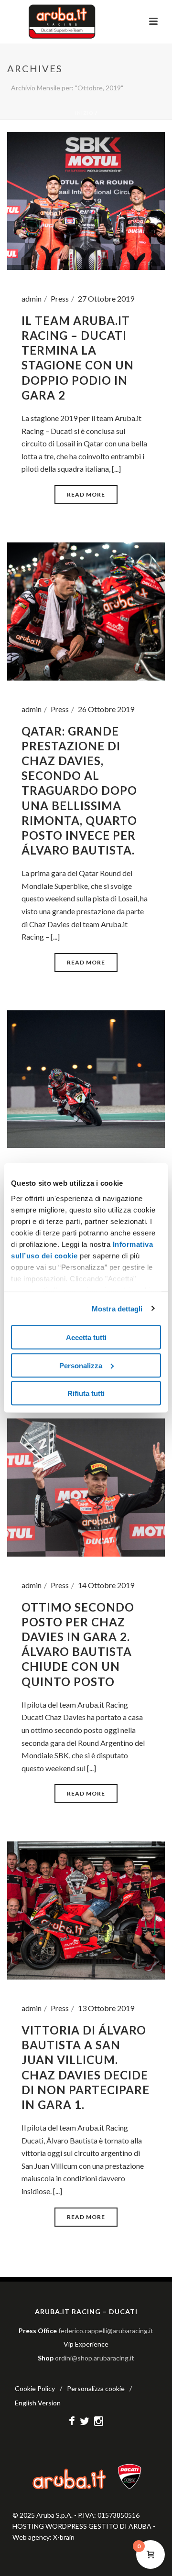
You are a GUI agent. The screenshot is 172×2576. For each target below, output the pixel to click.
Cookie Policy (35, 2388)
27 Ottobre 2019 (106, 298)
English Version (38, 2403)
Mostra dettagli (117, 1308)
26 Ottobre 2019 (106, 709)
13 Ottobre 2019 (106, 2008)
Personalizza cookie (96, 2388)
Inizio (84, 113)
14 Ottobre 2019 (106, 1585)
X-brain (64, 2537)
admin (32, 298)
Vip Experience (86, 2344)
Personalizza (81, 1365)
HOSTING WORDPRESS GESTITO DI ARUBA (82, 2526)
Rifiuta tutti (86, 1393)
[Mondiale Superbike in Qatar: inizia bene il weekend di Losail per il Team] (86, 1078)
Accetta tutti (86, 1337)
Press (60, 298)
